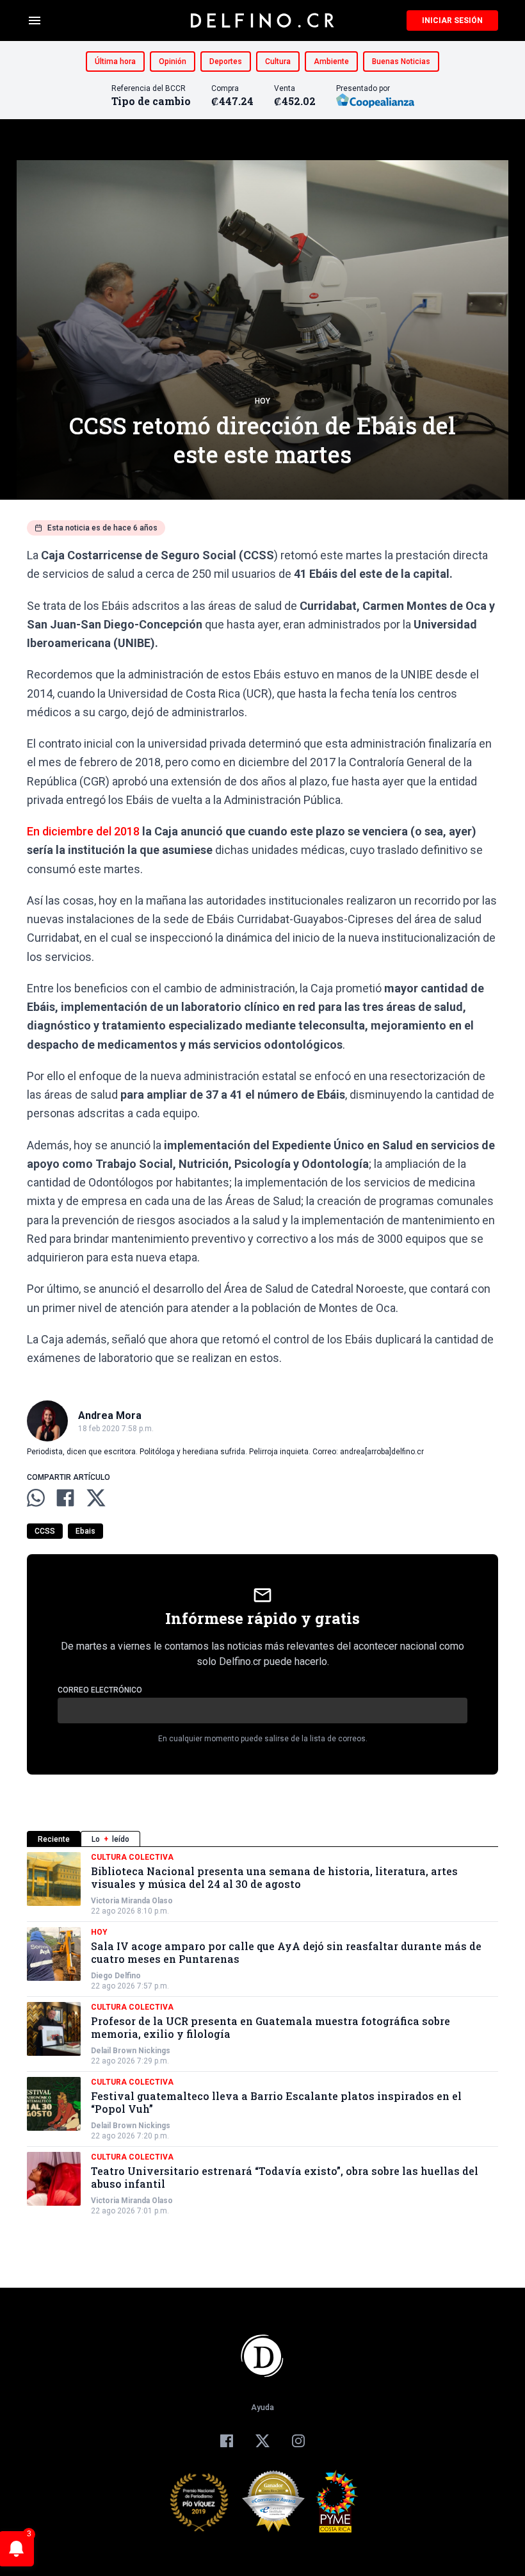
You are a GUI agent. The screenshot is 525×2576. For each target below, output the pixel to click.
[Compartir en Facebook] (65, 1498)
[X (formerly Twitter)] (262, 2441)
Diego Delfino (116, 1976)
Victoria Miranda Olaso (132, 1901)
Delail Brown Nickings (131, 2051)
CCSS (45, 1531)
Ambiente (331, 62)
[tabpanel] (262, 2034)
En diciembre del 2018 (83, 831)
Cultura (278, 62)
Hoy (262, 401)
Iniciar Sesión (452, 21)
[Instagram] (298, 2441)
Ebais (85, 1531)
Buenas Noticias (401, 62)
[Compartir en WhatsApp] (36, 1498)
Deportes (226, 62)
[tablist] (262, 1839)
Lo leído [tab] (110, 1839)
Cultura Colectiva (132, 1857)
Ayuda (262, 2408)
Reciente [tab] (54, 1839)
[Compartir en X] (96, 1498)
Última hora (115, 62)
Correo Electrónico (100, 1690)
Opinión (173, 62)
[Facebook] (227, 2441)
